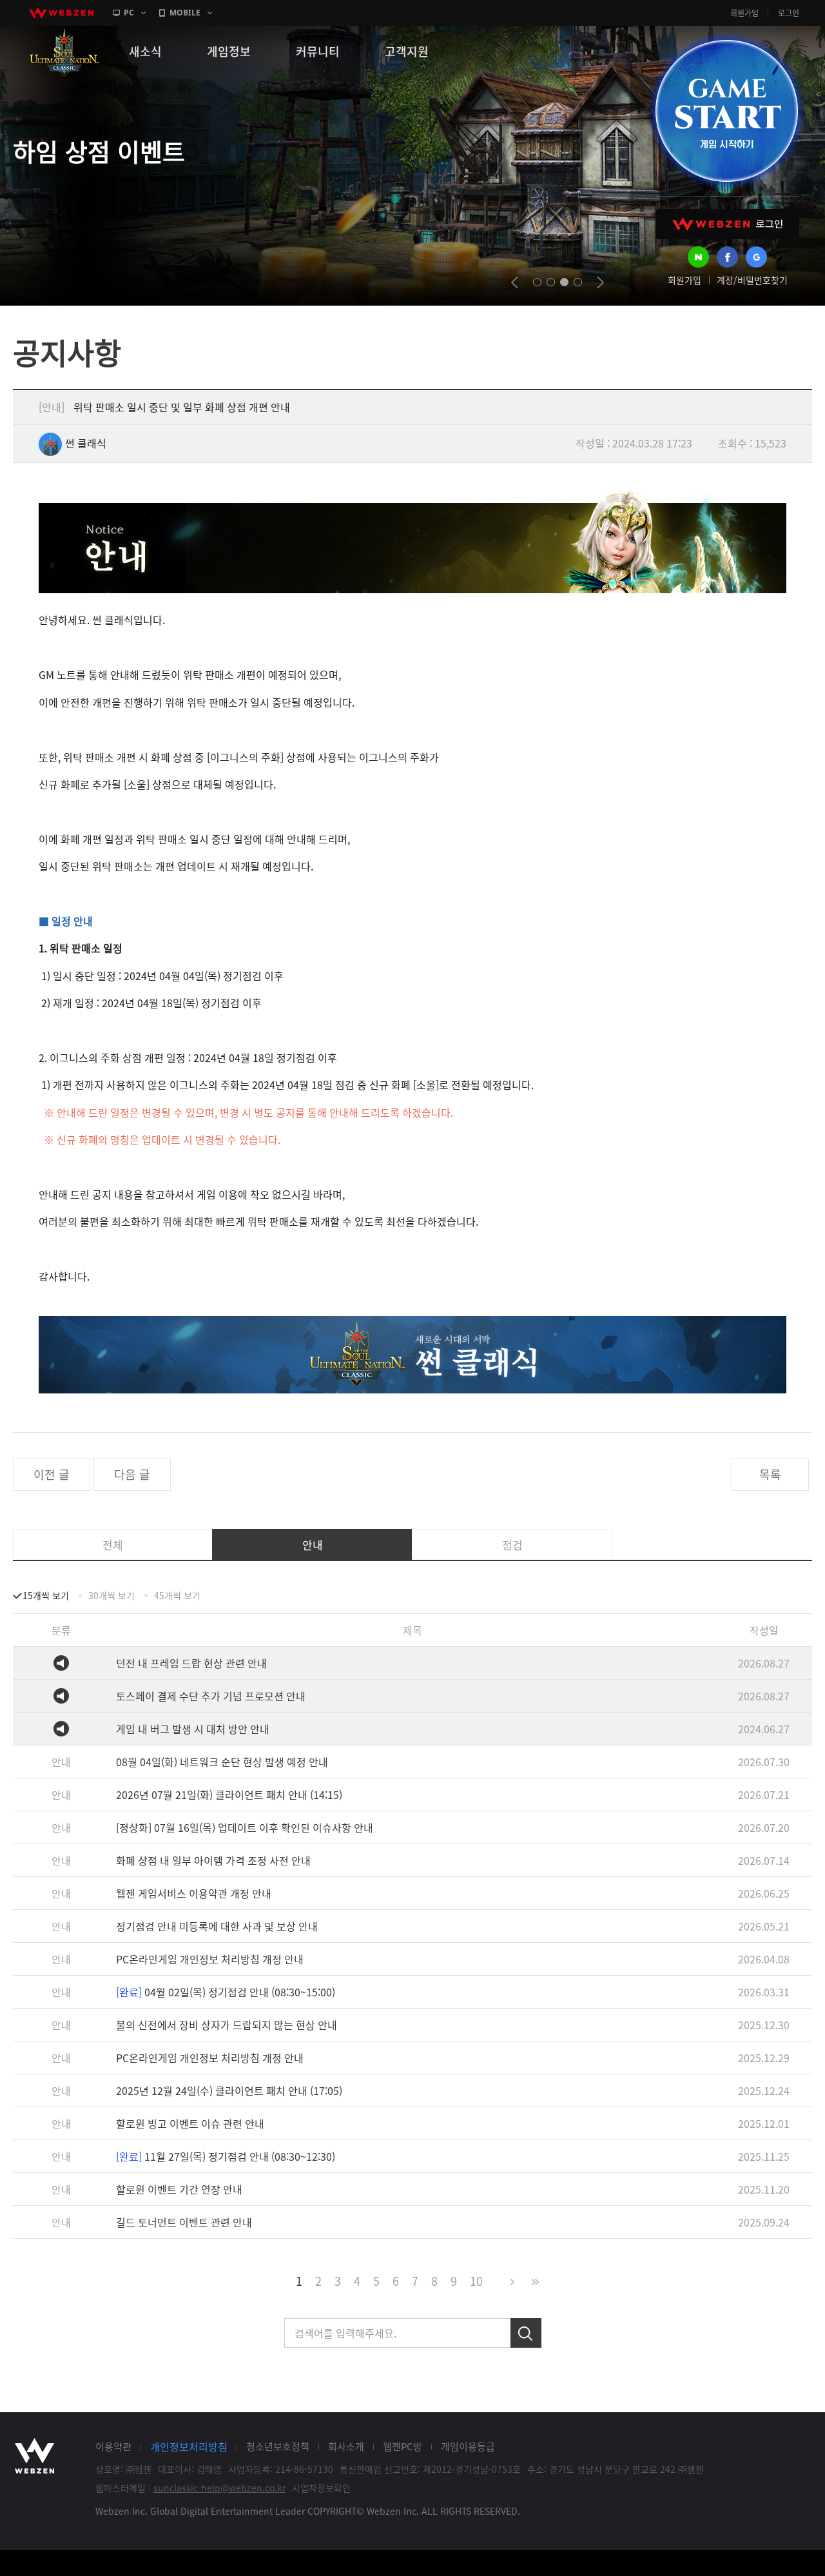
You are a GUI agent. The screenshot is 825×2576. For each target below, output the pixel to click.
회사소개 (346, 2446)
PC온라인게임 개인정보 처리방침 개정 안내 (210, 1959)
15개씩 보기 (46, 1595)
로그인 (789, 13)
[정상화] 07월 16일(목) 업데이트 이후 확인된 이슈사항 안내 (245, 1827)
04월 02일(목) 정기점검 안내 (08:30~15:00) (226, 1992)
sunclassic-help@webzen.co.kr (219, 2488)
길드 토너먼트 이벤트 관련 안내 (184, 2222)
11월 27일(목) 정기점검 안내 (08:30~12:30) (226, 2156)
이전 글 (52, 1474)
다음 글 (132, 1474)
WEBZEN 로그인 (728, 224)
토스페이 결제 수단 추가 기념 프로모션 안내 (211, 1696)
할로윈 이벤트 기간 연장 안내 (179, 2189)
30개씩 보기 (112, 1595)
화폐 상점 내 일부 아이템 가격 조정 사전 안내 (213, 1860)
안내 (313, 1545)
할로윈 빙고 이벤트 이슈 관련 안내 (190, 2123)
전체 (113, 1545)
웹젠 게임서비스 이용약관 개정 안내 (194, 1893)
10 (476, 2281)
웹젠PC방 (403, 2446)
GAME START (726, 111)
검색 (526, 2333)
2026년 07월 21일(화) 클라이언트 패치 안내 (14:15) (229, 1794)
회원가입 (744, 13)
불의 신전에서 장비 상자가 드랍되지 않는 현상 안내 (227, 2025)
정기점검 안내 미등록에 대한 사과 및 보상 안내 (217, 1926)
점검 (512, 1545)
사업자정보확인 (321, 2488)
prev (515, 282)
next (600, 282)
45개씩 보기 (177, 1595)
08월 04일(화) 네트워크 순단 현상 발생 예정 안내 (222, 1762)
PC (129, 13)
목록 (770, 1474)
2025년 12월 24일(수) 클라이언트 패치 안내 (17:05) (229, 2090)
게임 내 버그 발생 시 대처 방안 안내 (193, 1729)
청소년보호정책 (278, 2446)
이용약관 (113, 2446)
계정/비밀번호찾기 (752, 280)
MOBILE (185, 13)
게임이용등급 (468, 2446)
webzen (61, 13)
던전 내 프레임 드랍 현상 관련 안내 (191, 1663)
